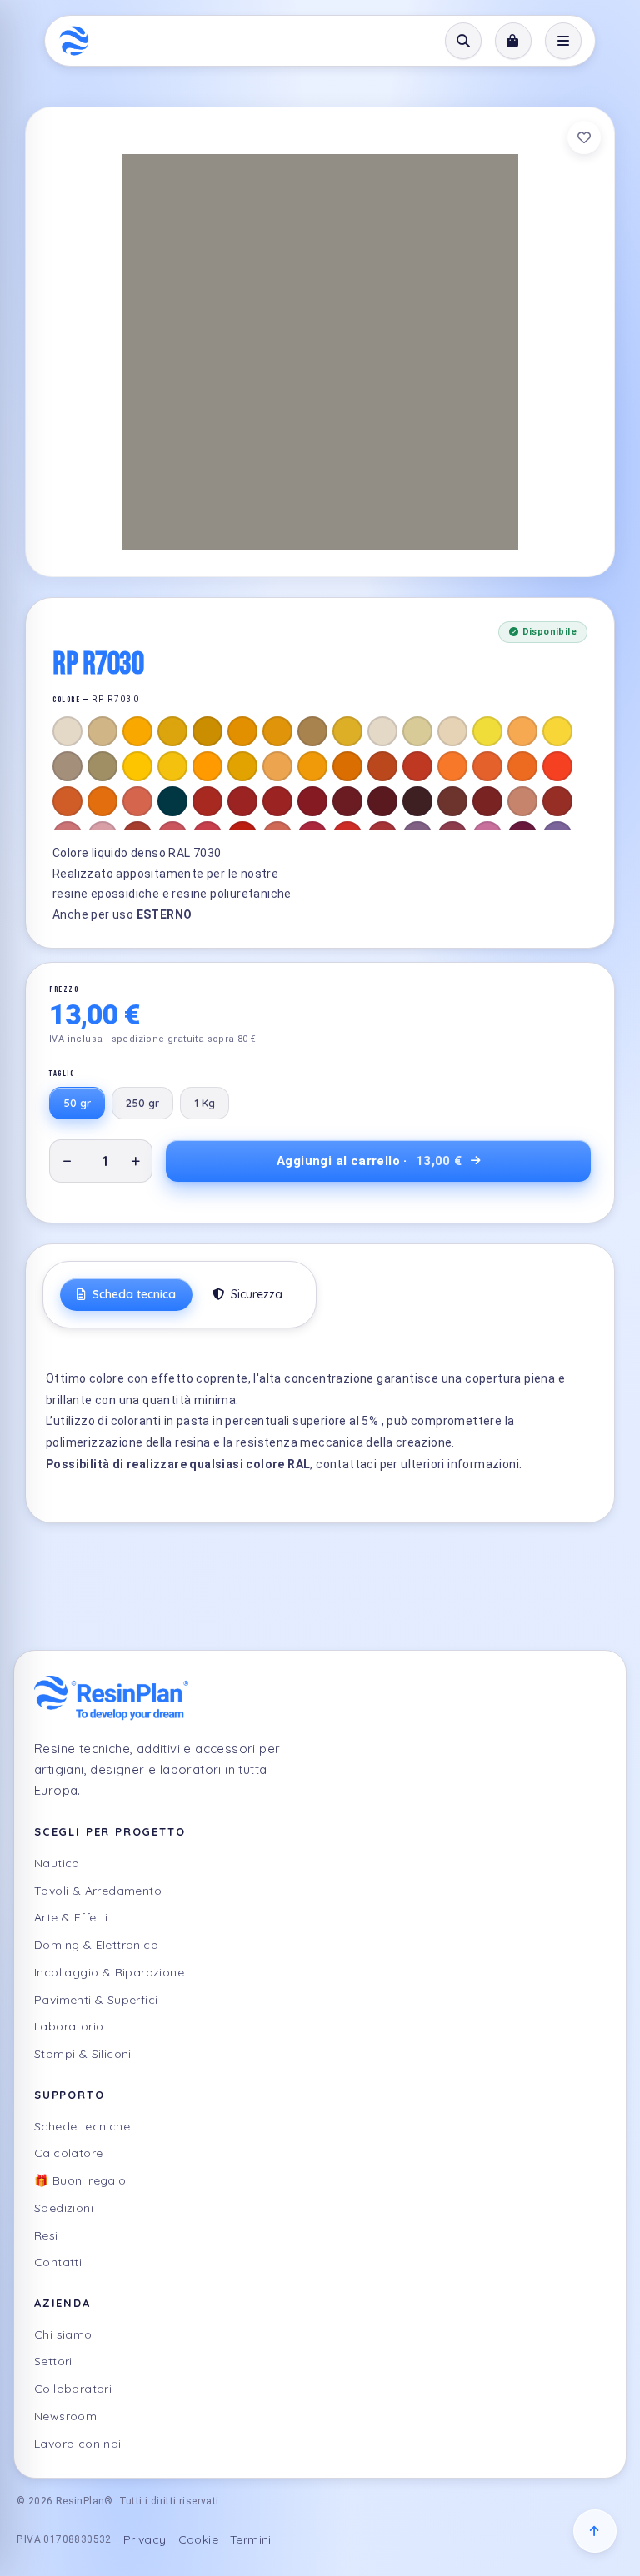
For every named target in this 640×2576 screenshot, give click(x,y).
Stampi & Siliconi (83, 2054)
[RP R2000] (347, 766)
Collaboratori (73, 2389)
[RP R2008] (522, 766)
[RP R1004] (172, 731)
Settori (53, 2361)
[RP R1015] (452, 731)
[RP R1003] (137, 731)
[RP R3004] (347, 801)
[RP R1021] (137, 766)
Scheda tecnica (132, 1294)
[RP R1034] (277, 766)
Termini (251, 2539)
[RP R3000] (207, 801)
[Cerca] (463, 41)
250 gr (142, 1103)
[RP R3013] (557, 801)
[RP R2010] (67, 801)
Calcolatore (68, 2153)
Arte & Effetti (71, 1917)
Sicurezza (255, 1294)
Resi (46, 2235)
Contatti (58, 2262)
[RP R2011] (102, 801)
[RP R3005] (382, 801)
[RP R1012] (347, 731)
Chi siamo (63, 2334)
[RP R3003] (312, 801)
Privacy (145, 2539)
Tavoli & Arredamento (98, 1891)
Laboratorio (69, 2026)
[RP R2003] (452, 766)
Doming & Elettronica (96, 1945)
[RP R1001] (102, 731)
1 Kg (205, 1103)
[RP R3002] (277, 801)
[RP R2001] (382, 766)
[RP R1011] (312, 731)
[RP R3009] (452, 801)
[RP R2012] (137, 801)
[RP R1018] (557, 731)
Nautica (57, 1863)
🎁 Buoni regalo (80, 2180)
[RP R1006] (242, 731)
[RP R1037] (312, 766)
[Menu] (563, 41)
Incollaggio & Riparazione (109, 1972)
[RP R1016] (487, 731)
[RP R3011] (487, 801)
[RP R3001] (242, 801)
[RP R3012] (522, 801)
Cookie (198, 2539)
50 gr (77, 1103)
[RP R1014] (417, 731)
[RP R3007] (417, 801)
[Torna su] (595, 2531)
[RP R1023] (172, 766)
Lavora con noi (78, 2444)
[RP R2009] (557, 766)
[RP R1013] (382, 731)
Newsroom (65, 2416)
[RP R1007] (277, 731)
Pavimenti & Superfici (96, 2000)
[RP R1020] (102, 766)
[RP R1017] (522, 731)
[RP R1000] (67, 731)
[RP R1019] (67, 766)
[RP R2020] (172, 801)
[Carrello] (513, 41)
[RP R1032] (242, 766)
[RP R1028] (207, 766)
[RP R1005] (207, 731)
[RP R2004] (487, 766)
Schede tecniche (82, 2126)
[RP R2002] (417, 766)
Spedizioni (64, 2208)
